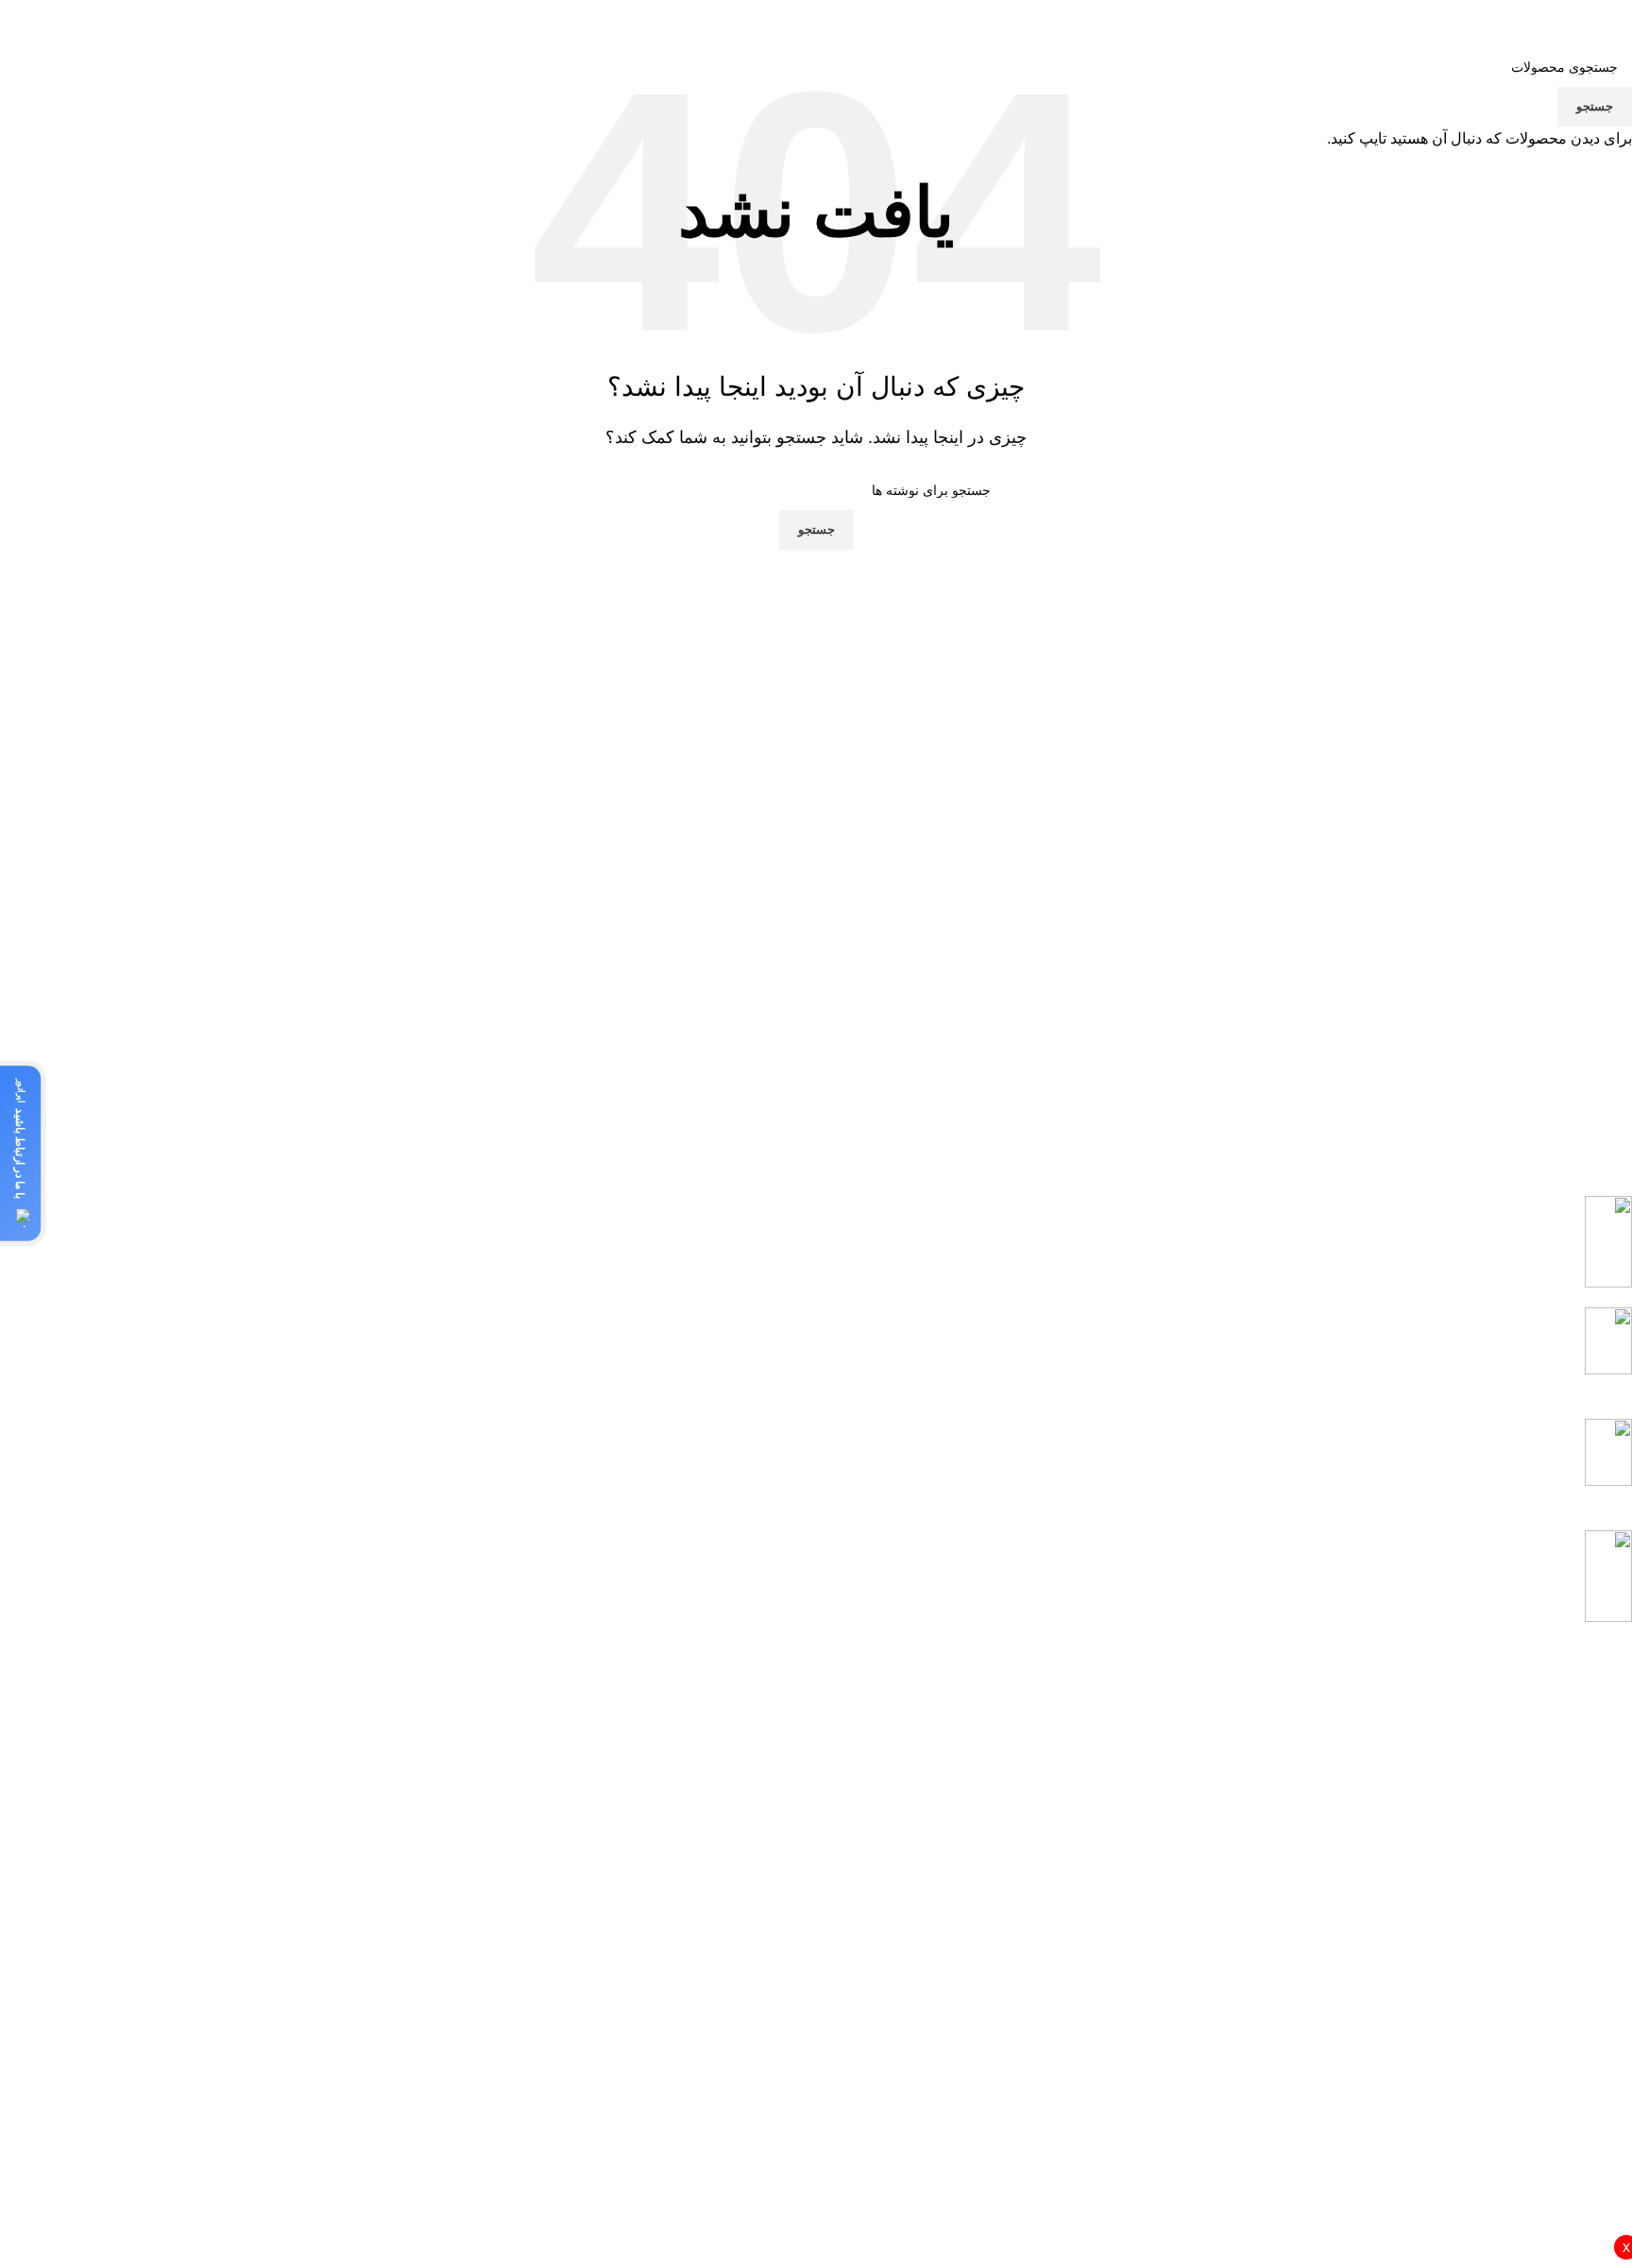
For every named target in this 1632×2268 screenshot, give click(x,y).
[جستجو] (216, 19)
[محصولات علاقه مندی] (191, 19)
